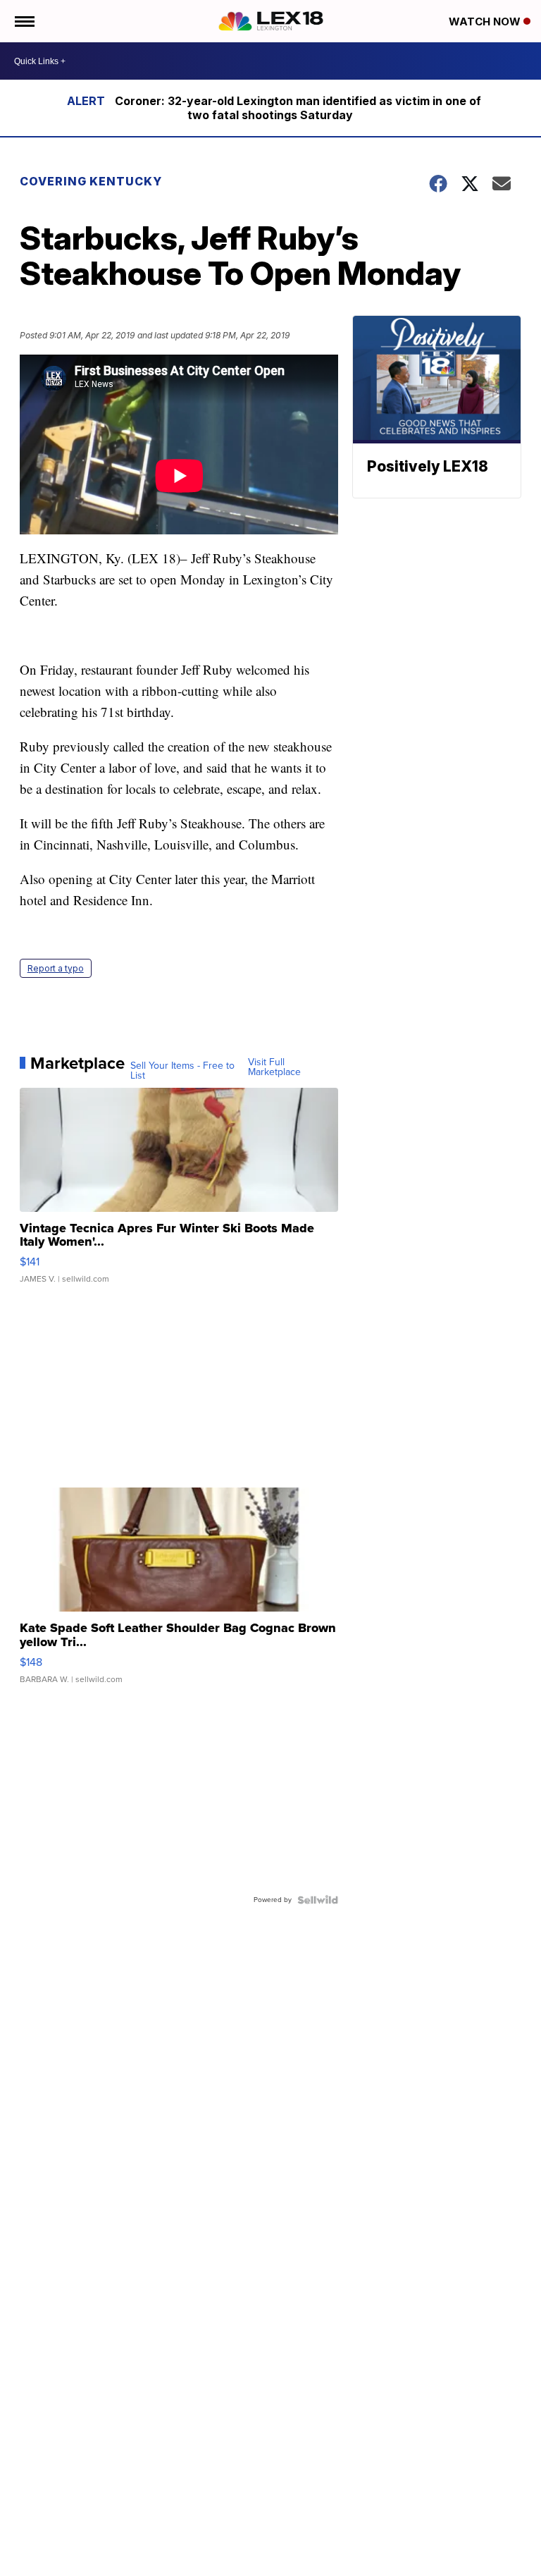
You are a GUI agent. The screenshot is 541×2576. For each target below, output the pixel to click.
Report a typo (56, 968)
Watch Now (486, 22)
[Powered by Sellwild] (318, 1900)
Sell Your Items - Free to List (182, 1071)
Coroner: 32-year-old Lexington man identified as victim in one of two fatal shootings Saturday (298, 108)
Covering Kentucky (91, 181)
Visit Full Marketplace (274, 1067)
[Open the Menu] (24, 21)
